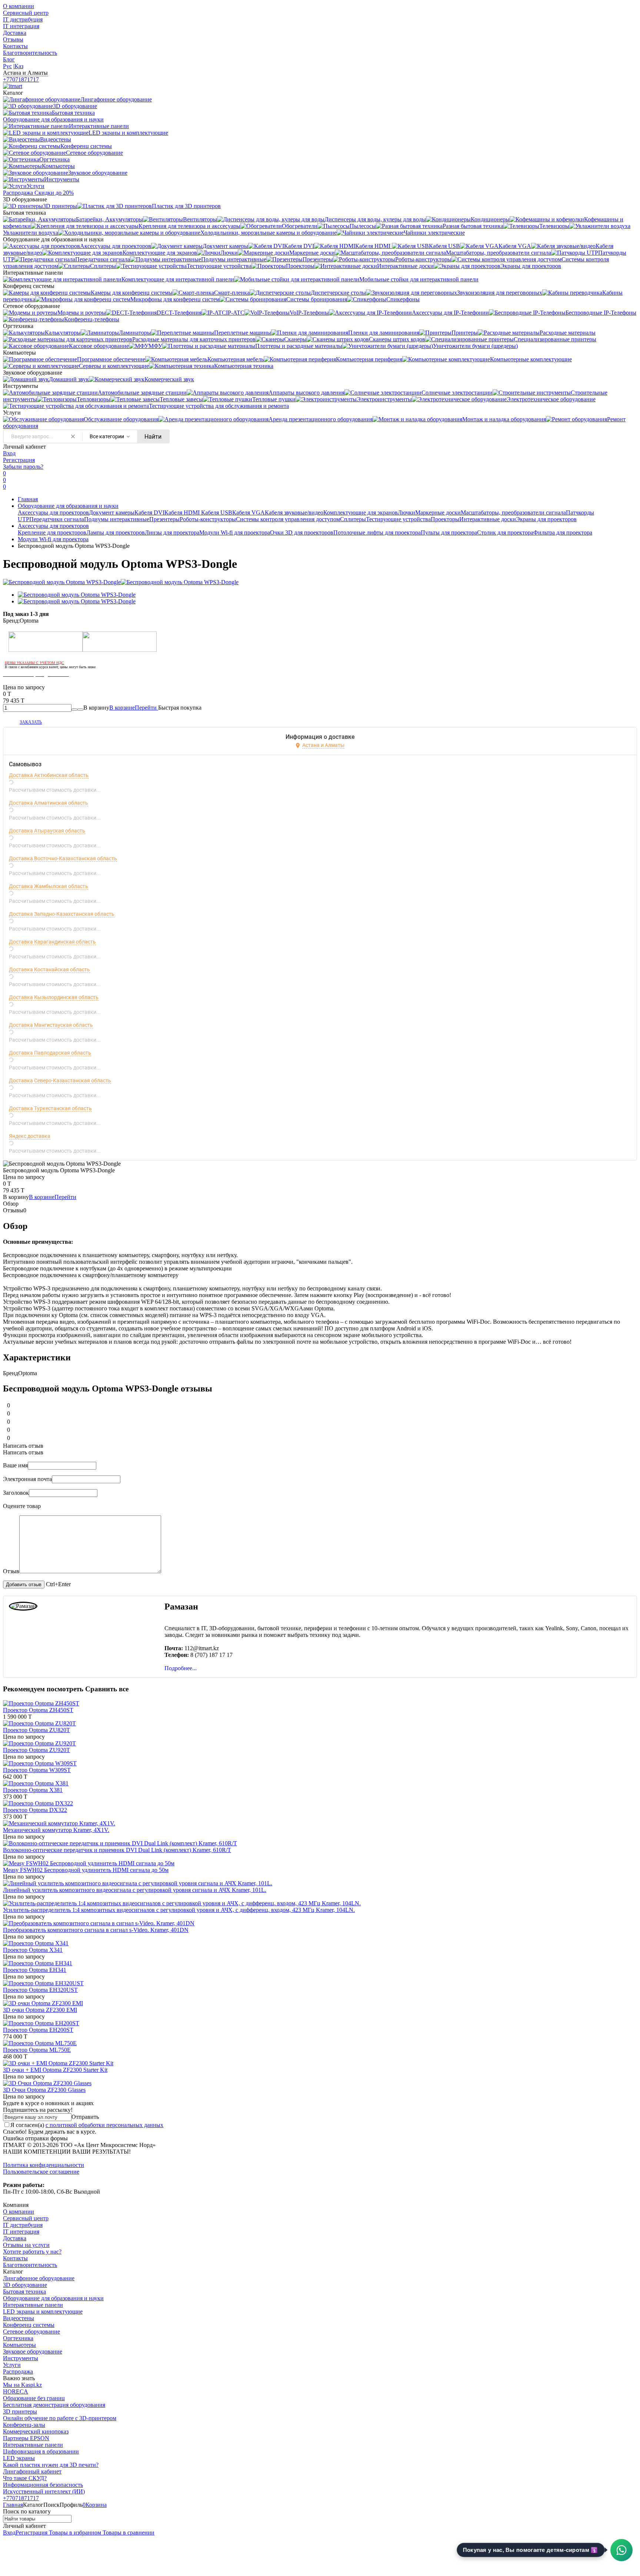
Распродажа (18, 2371)
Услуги (12, 2365)
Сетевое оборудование (31, 2332)
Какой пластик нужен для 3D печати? (51, 2465)
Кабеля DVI (149, 512)
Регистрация (19, 460)
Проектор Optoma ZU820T (36, 1730)
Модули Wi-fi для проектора (235, 532)
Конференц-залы (24, 2425)
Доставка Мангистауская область (51, 1025)
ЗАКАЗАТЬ (31, 722)
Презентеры (164, 519)
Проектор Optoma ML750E (37, 2050)
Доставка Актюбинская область (49, 775)
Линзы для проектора (172, 532)
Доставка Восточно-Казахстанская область (63, 858)
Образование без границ (34, 2398)
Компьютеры (19, 2345)
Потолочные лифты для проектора (377, 532)
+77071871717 (21, 79)
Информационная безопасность (43, 2485)
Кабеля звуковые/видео (294, 512)
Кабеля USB (217, 512)
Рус (7, 66)
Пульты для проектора (449, 532)
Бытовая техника (24, 2292)
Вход (9, 453)
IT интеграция (21, 26)
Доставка (15, 33)
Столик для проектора (505, 532)
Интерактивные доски (488, 519)
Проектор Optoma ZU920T (36, 1750)
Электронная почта (27, 1479)
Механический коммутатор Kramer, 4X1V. (56, 1830)
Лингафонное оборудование (39, 2278)
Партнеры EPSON (26, 2438)
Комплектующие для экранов (361, 512)
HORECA (16, 2391)
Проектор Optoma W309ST (37, 1770)
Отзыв (11, 1571)
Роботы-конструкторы (208, 519)
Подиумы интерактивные (117, 519)
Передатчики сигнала (57, 519)
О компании (19, 6)
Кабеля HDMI (183, 512)
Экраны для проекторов (546, 519)
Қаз (19, 66)
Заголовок (16, 1493)
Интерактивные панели (33, 2305)
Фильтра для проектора (563, 532)
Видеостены (19, 2318)
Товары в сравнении (128, 2533)
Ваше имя (15, 1465)
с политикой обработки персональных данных (104, 2125)
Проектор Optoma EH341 (35, 1970)
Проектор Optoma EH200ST (38, 2030)
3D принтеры (20, 2411)
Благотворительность (30, 53)
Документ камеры (112, 512)
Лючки (406, 512)
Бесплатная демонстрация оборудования (54, 2405)
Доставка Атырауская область (47, 831)
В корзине (134, 708)
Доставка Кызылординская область (54, 997)
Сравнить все (107, 1689)
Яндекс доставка (30, 1136)
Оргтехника (18, 2338)
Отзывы (13, 39)
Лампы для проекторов (116, 532)
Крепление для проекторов (52, 532)
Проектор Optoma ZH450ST (38, 1710)
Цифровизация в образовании (41, 2451)
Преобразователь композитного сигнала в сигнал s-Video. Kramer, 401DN (96, 1930)
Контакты (15, 46)
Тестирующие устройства (398, 519)
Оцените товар (22, 1506)
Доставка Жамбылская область (49, 886)
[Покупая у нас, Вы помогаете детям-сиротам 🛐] (621, 2550)
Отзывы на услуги (26, 2245)
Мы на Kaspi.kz (22, 2385)
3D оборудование (25, 2285)
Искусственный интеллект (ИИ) (44, 2491)
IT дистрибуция (23, 19)
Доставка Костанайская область (49, 969)
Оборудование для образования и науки (68, 506)
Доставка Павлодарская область (50, 1053)
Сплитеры (353, 519)
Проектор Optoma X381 (33, 1790)
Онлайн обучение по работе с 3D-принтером (60, 2418)
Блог (9, 59)
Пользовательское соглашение (41, 2172)
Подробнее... (181, 1668)
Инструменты (21, 2358)
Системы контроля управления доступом (288, 519)
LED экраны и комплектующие (43, 2312)
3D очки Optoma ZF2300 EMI (40, 2010)
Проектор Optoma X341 (33, 1950)
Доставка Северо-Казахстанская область (60, 1081)
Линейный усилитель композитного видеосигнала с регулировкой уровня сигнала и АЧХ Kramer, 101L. (135, 1890)
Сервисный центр (26, 13)
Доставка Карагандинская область (52, 942)
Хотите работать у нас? (32, 2252)
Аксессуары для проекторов (53, 512)
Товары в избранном (74, 2533)
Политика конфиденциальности (44, 2165)
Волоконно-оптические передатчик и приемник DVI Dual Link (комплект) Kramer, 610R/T (117, 1850)
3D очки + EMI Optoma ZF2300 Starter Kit (55, 2070)
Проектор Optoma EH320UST (40, 1990)
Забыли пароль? (23, 467)
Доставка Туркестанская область (50, 1108)
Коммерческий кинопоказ (36, 2431)
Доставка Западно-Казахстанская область (62, 914)
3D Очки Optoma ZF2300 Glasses (44, 2090)
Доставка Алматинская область (49, 803)
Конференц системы (29, 2325)
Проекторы (445, 519)
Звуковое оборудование (33, 2351)
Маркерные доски (438, 512)
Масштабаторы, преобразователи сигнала (513, 512)
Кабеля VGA (249, 512)
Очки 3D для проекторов (302, 532)
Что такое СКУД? (25, 2478)
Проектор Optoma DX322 (35, 1810)
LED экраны (19, 2458)
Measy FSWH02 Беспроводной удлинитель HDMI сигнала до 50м (86, 1870)
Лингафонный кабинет (32, 2471)
